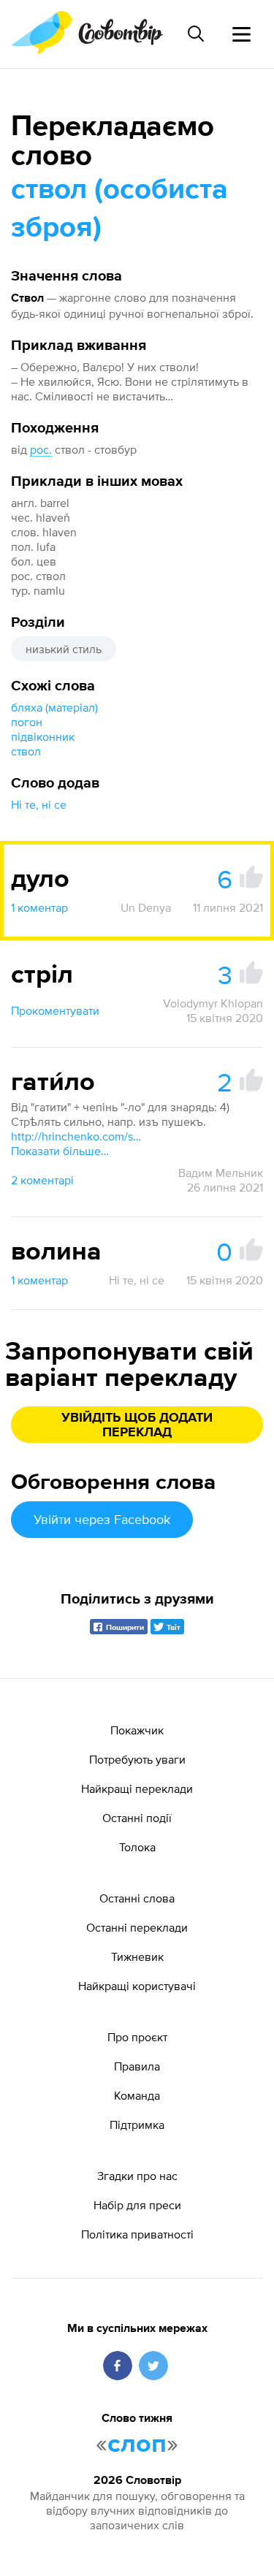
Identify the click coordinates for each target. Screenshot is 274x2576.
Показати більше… (60, 1151)
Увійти (102, 1519)
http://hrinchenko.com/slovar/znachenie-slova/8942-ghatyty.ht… (77, 1136)
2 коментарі (42, 1180)
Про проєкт (137, 2037)
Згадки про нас (137, 2176)
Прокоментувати (55, 1010)
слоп (137, 2444)
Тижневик (137, 1956)
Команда (137, 2095)
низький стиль (64, 649)
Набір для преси (137, 2205)
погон (27, 722)
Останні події (137, 1818)
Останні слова (137, 1898)
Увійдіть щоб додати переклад (137, 1425)
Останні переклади (137, 1927)
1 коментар (39, 907)
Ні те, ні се (39, 804)
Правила (137, 2066)
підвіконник (43, 736)
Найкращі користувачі (137, 1986)
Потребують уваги (137, 1759)
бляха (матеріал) (54, 707)
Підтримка (137, 2125)
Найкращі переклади (137, 1788)
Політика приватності (137, 2234)
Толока (137, 1847)
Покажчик (137, 1730)
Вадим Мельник (221, 1173)
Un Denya (146, 907)
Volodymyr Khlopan (213, 1003)
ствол (26, 751)
